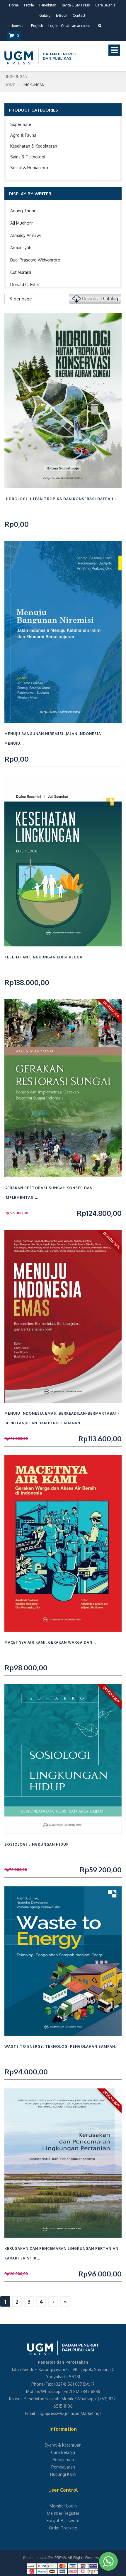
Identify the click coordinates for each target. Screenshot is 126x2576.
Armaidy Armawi (25, 235)
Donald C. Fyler (25, 284)
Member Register (63, 2513)
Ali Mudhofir (22, 223)
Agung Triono (23, 211)
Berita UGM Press (76, 5)
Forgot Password (63, 2521)
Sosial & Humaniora (29, 168)
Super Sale (21, 124)
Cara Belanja (105, 5)
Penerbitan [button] (48, 5)
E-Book (62, 15)
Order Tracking (63, 2528)
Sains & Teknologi (28, 157)
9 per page (21, 299)
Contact (79, 15)
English (37, 26)
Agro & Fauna (23, 135)
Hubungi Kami (63, 2474)
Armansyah (21, 248)
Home (14, 5)
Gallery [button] (45, 15)
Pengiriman (63, 2460)
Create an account (75, 26)
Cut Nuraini (21, 272)
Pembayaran (63, 2467)
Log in (53, 26)
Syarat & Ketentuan (63, 2445)
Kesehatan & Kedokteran (34, 146)
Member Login (63, 2506)
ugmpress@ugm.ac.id (59, 2413)
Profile (29, 5)
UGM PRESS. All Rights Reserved (74, 2558)
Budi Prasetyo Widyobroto (35, 260)
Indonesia (16, 26)
